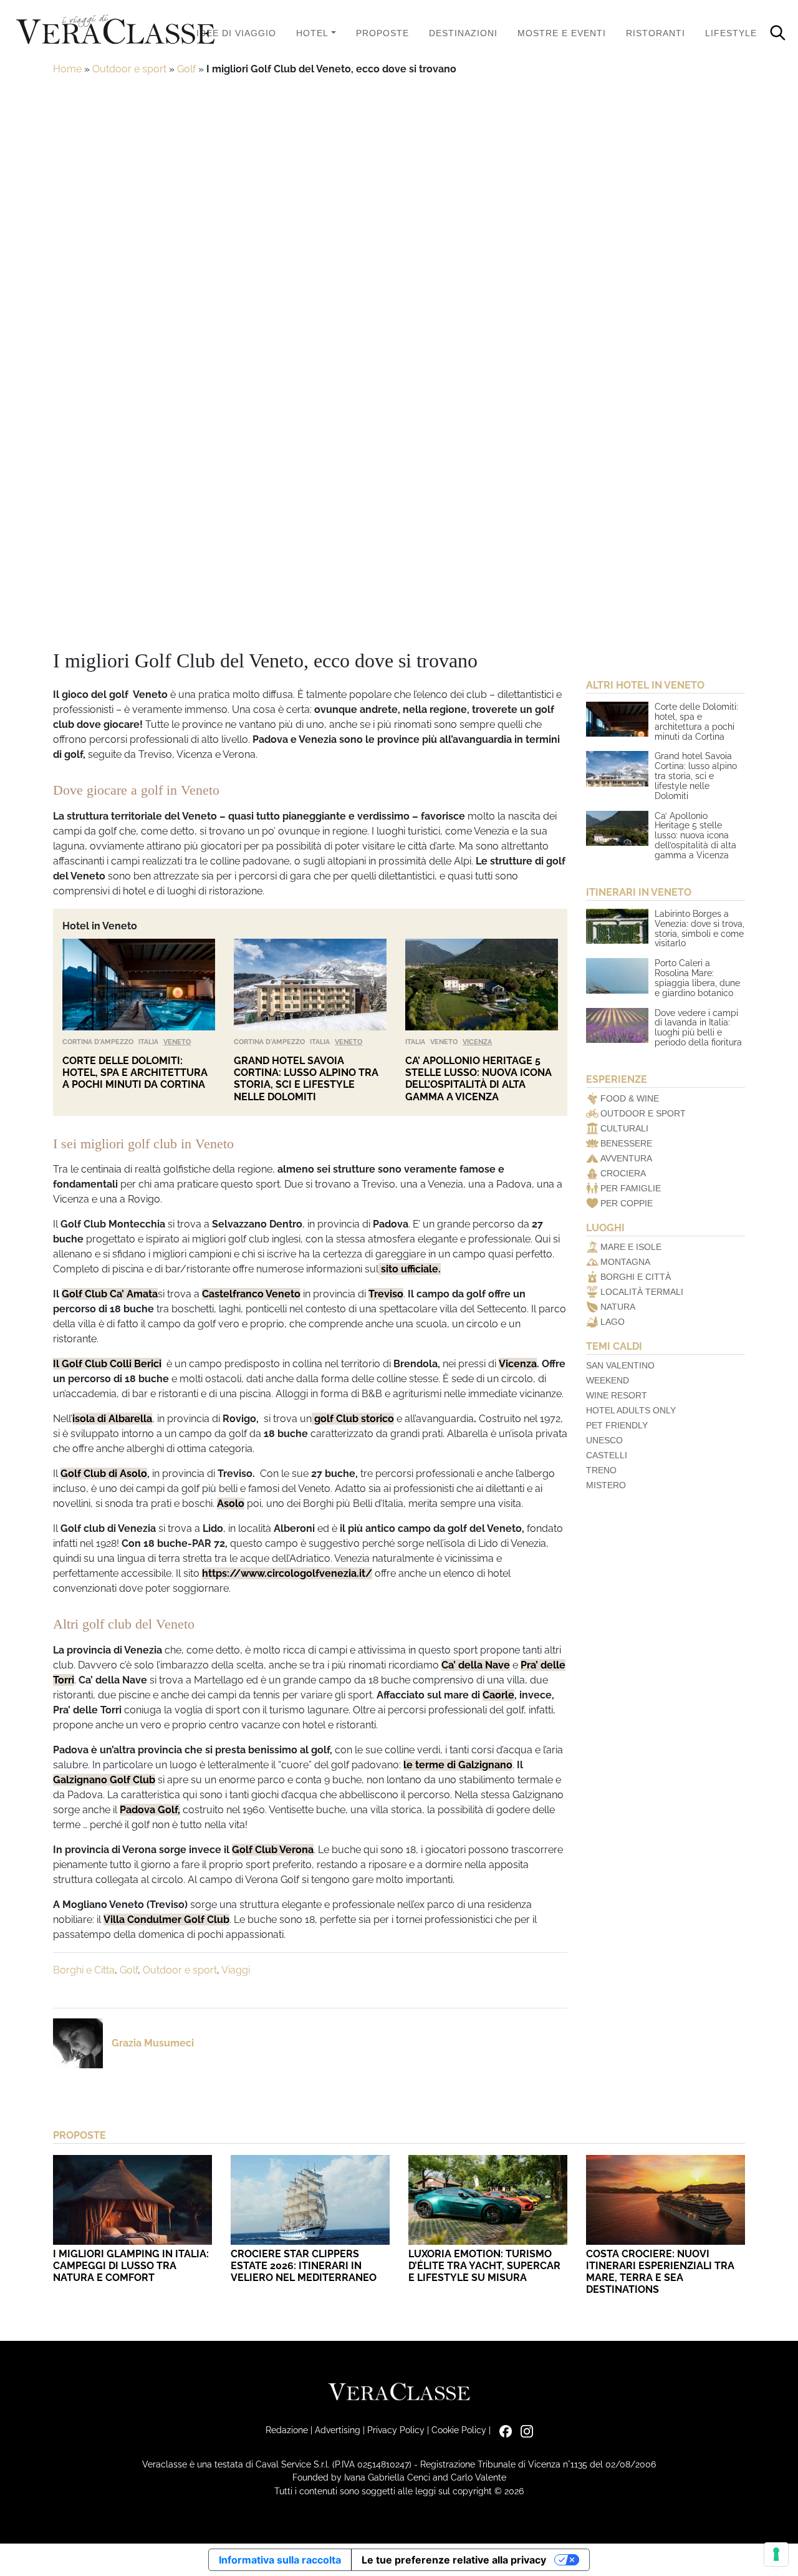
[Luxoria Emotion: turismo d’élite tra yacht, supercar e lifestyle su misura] (488, 2200)
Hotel (312, 33)
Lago (613, 1322)
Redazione (287, 2430)
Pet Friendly (617, 1425)
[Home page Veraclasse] (115, 30)
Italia (148, 1042)
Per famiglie (631, 1188)
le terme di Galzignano (458, 1765)
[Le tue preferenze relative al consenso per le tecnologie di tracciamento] (776, 2554)
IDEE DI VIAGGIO (236, 33)
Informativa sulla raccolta (280, 2560)
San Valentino (620, 1365)
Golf (186, 69)
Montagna (625, 1262)
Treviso (386, 1294)
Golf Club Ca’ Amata (110, 1294)
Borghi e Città (636, 1277)
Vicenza (477, 1042)
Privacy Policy (396, 2430)
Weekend (608, 1380)
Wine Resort (617, 1395)
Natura (618, 1307)
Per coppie (627, 1203)
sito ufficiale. (410, 1269)
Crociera (623, 1173)
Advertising (338, 2430)
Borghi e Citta (84, 1970)
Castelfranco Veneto (251, 1294)
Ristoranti (656, 33)
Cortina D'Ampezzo (98, 1042)
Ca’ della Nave (476, 1665)
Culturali (624, 1128)
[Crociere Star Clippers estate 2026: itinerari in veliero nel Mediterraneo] (310, 2200)
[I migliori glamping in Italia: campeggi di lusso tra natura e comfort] (132, 2200)
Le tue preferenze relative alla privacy (454, 2560)
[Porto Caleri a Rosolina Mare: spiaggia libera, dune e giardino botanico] (617, 976)
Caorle (498, 1695)
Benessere (626, 1143)
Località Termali (642, 1292)
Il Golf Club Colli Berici (107, 1364)
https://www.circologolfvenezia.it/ (287, 1573)
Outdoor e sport (129, 69)
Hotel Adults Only (631, 1410)
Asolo (231, 1503)
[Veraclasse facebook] (502, 2430)
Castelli (607, 1455)
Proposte (382, 33)
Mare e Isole (631, 1247)
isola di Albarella (112, 1419)
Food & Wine (630, 1098)
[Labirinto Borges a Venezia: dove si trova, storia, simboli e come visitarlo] (617, 926)
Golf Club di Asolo (104, 1474)
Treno (601, 1470)
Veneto (177, 1042)
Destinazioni (463, 33)
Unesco (604, 1440)
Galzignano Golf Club (104, 1780)
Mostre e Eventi (562, 33)
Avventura (626, 1158)
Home (67, 69)
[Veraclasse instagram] (524, 2430)
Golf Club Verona (273, 1850)
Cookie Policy (459, 2430)
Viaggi (236, 1970)
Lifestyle (731, 33)
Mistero (606, 1485)
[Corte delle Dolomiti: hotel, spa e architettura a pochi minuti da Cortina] (139, 985)
